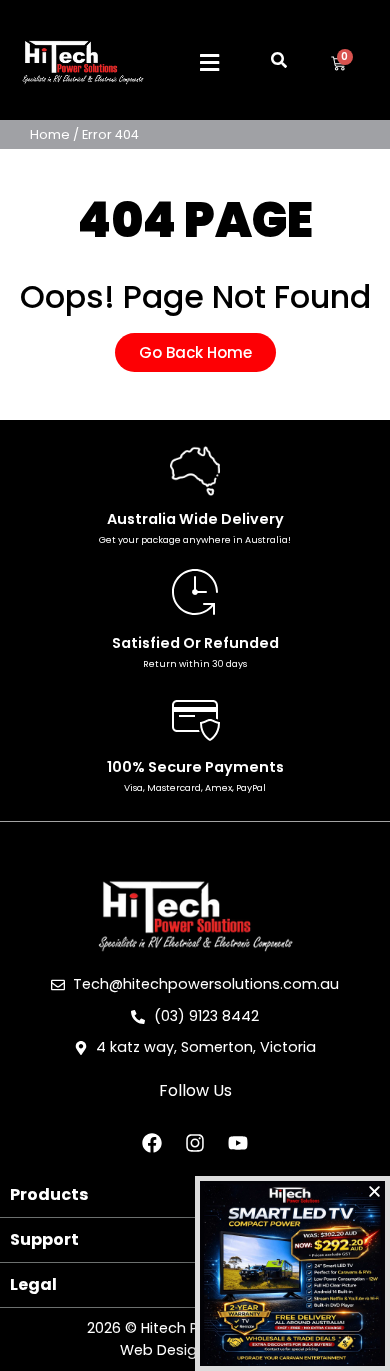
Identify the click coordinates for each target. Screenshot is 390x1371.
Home (50, 134)
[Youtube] (238, 1143)
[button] (210, 63)
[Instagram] (195, 1143)
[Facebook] (152, 1143)
